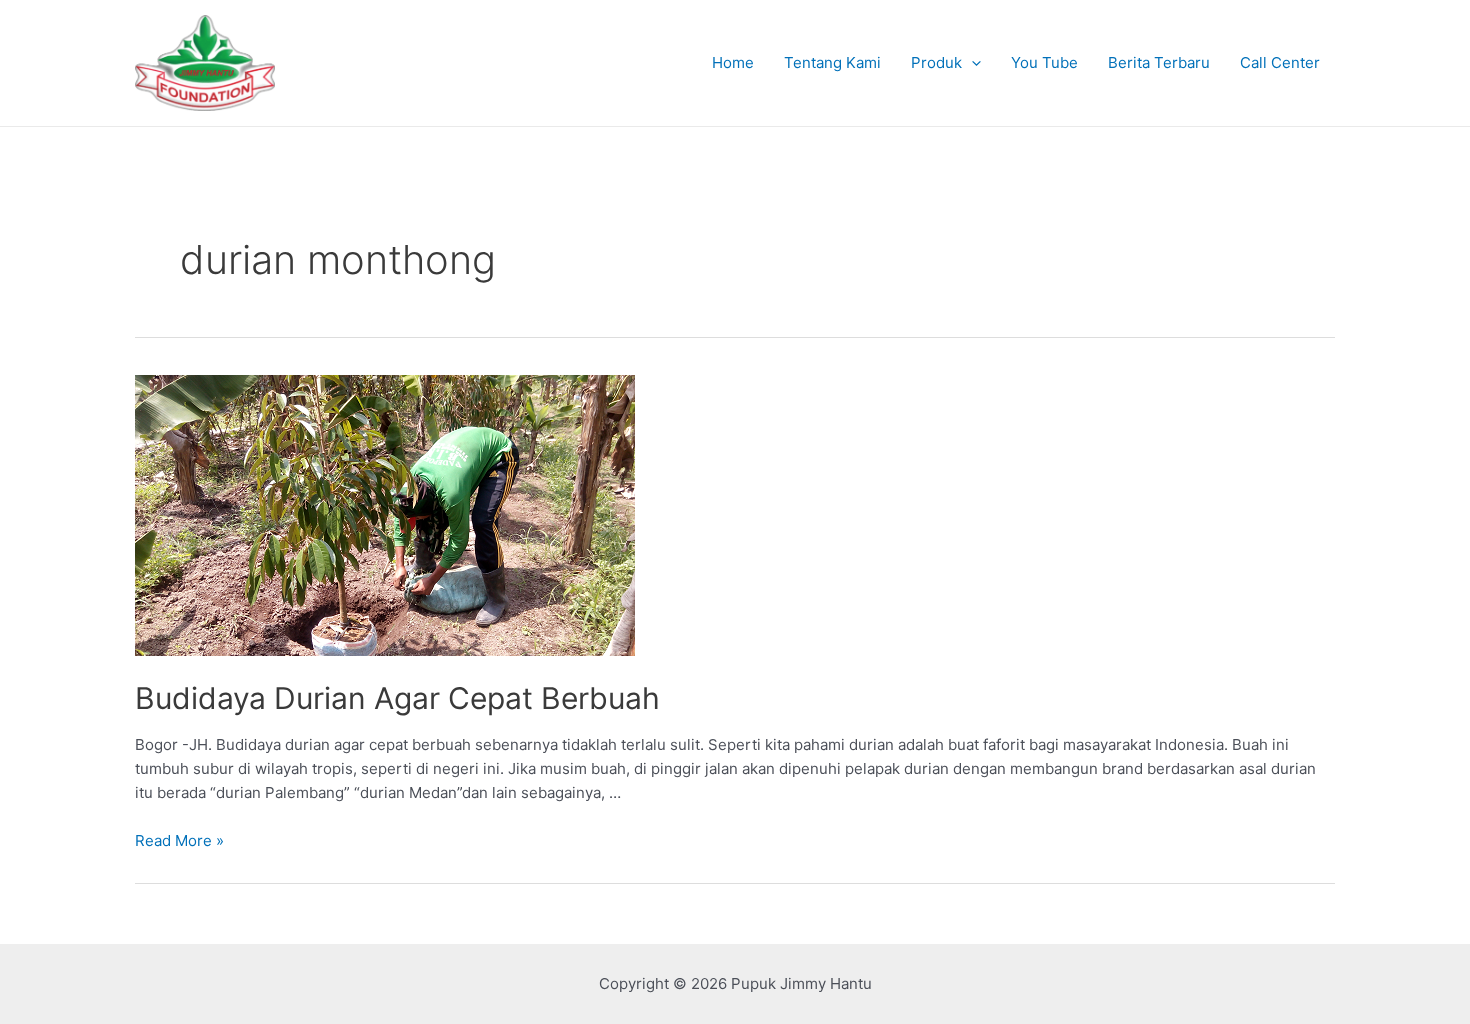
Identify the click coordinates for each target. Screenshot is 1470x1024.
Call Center (1280, 62)
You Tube (1044, 62)
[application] (971, 63)
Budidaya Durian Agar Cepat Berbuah (397, 698)
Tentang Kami (832, 62)
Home (733, 62)
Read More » (179, 840)
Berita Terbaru (1159, 62)
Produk (936, 62)
